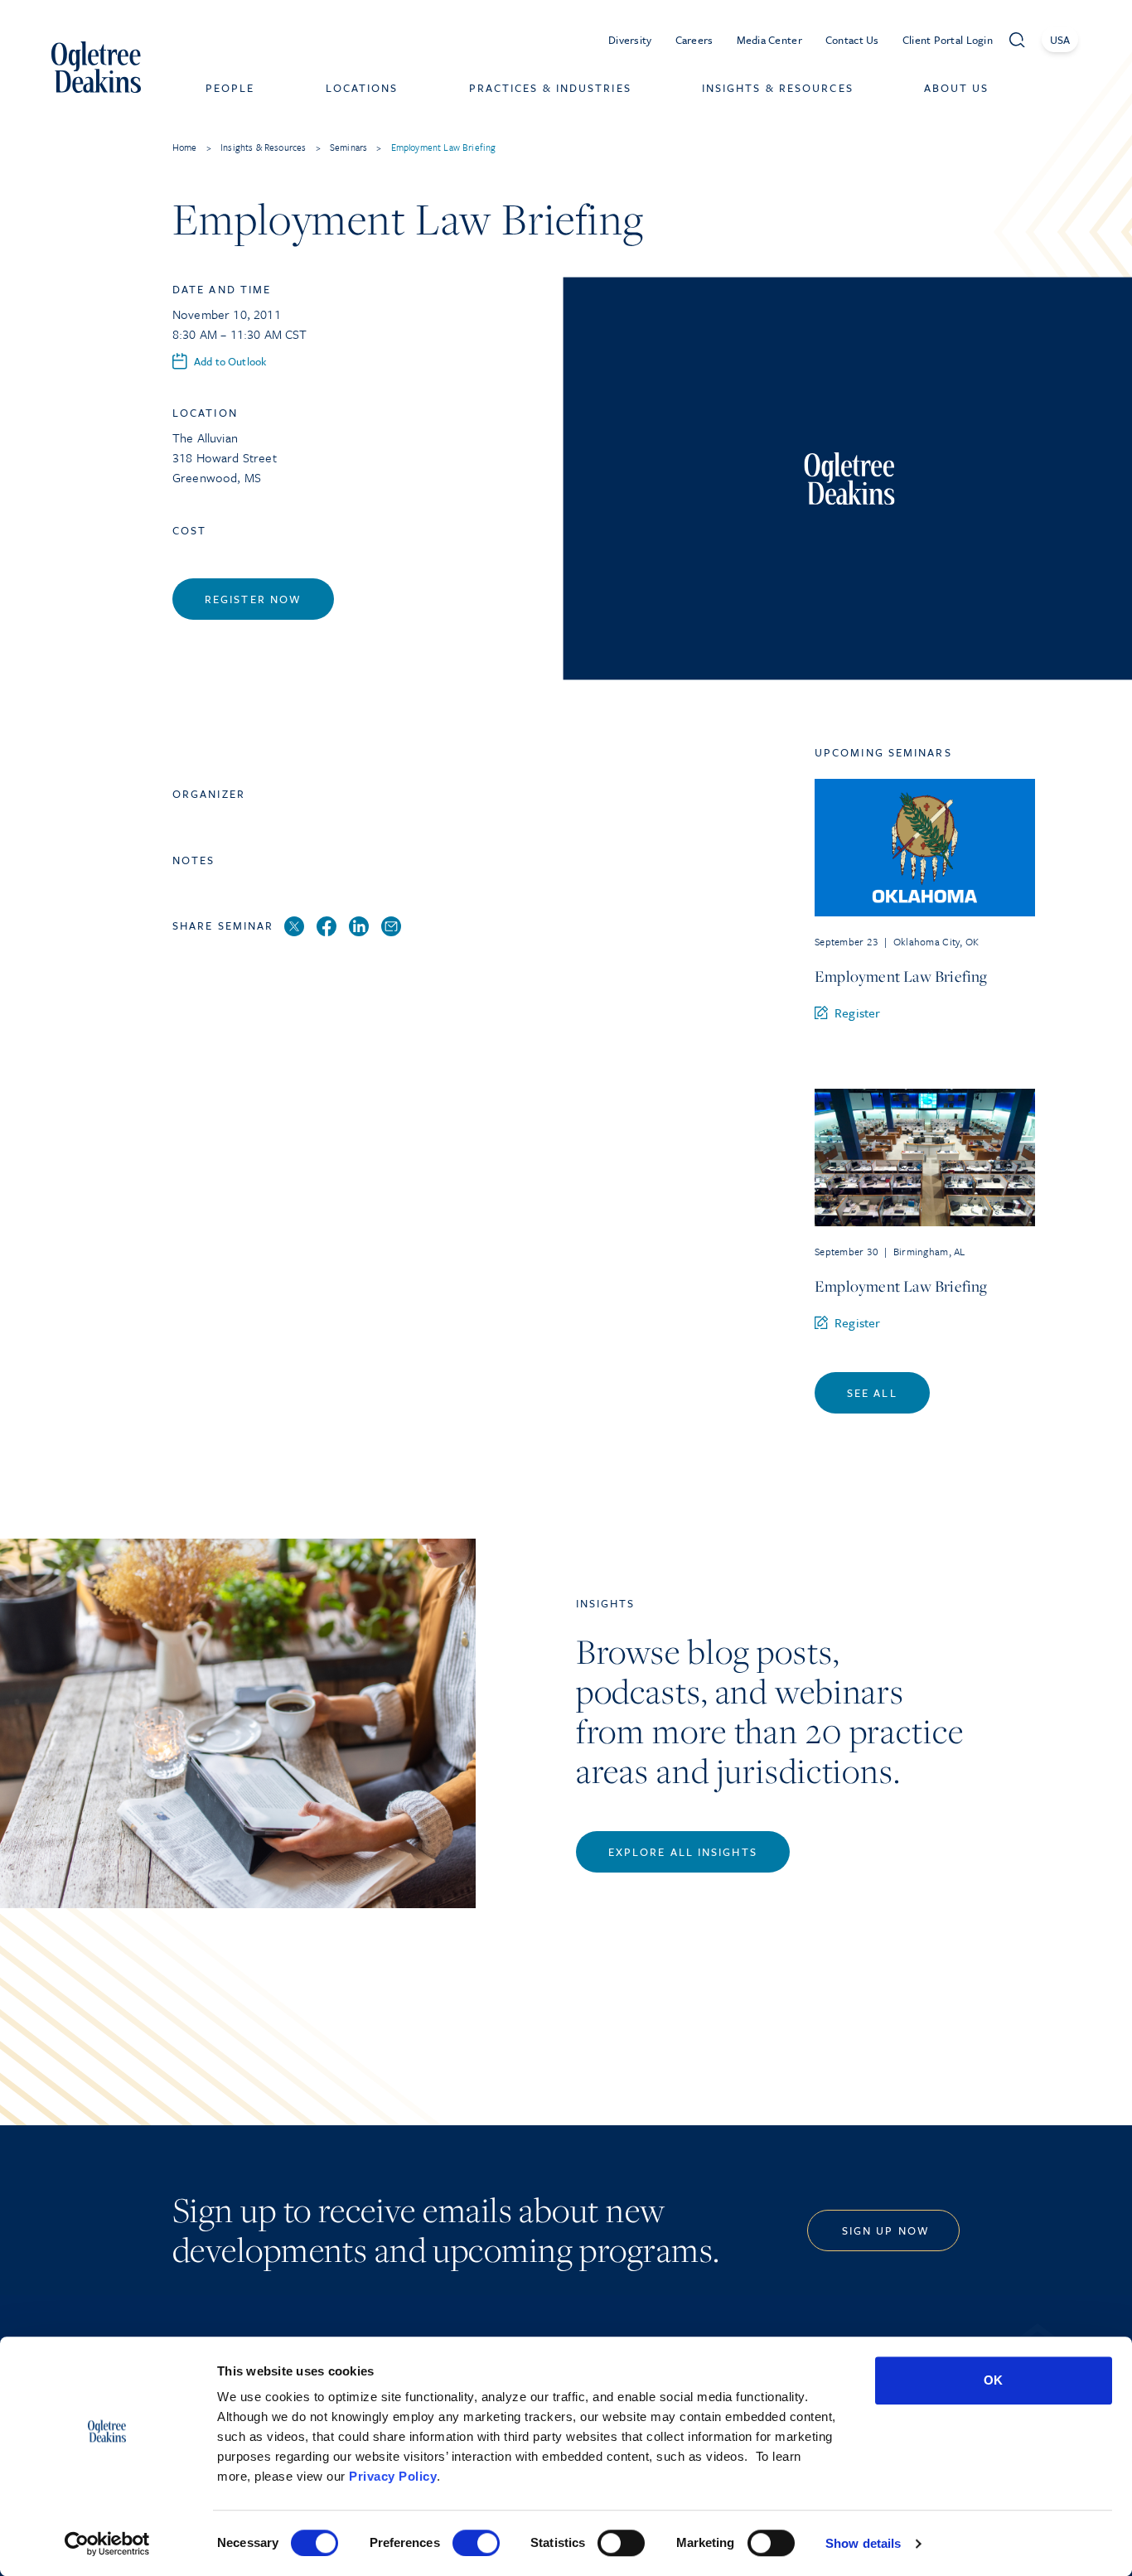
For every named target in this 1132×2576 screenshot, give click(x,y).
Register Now (253, 599)
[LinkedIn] (359, 927)
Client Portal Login (948, 40)
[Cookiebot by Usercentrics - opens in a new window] (107, 2544)
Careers (694, 40)
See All (872, 1393)
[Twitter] (294, 927)
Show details (863, 2543)
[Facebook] (327, 927)
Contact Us (852, 40)
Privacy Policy (393, 2476)
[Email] (391, 927)
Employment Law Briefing (901, 976)
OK (993, 2380)
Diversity (630, 40)
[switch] (476, 2543)
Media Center (769, 40)
